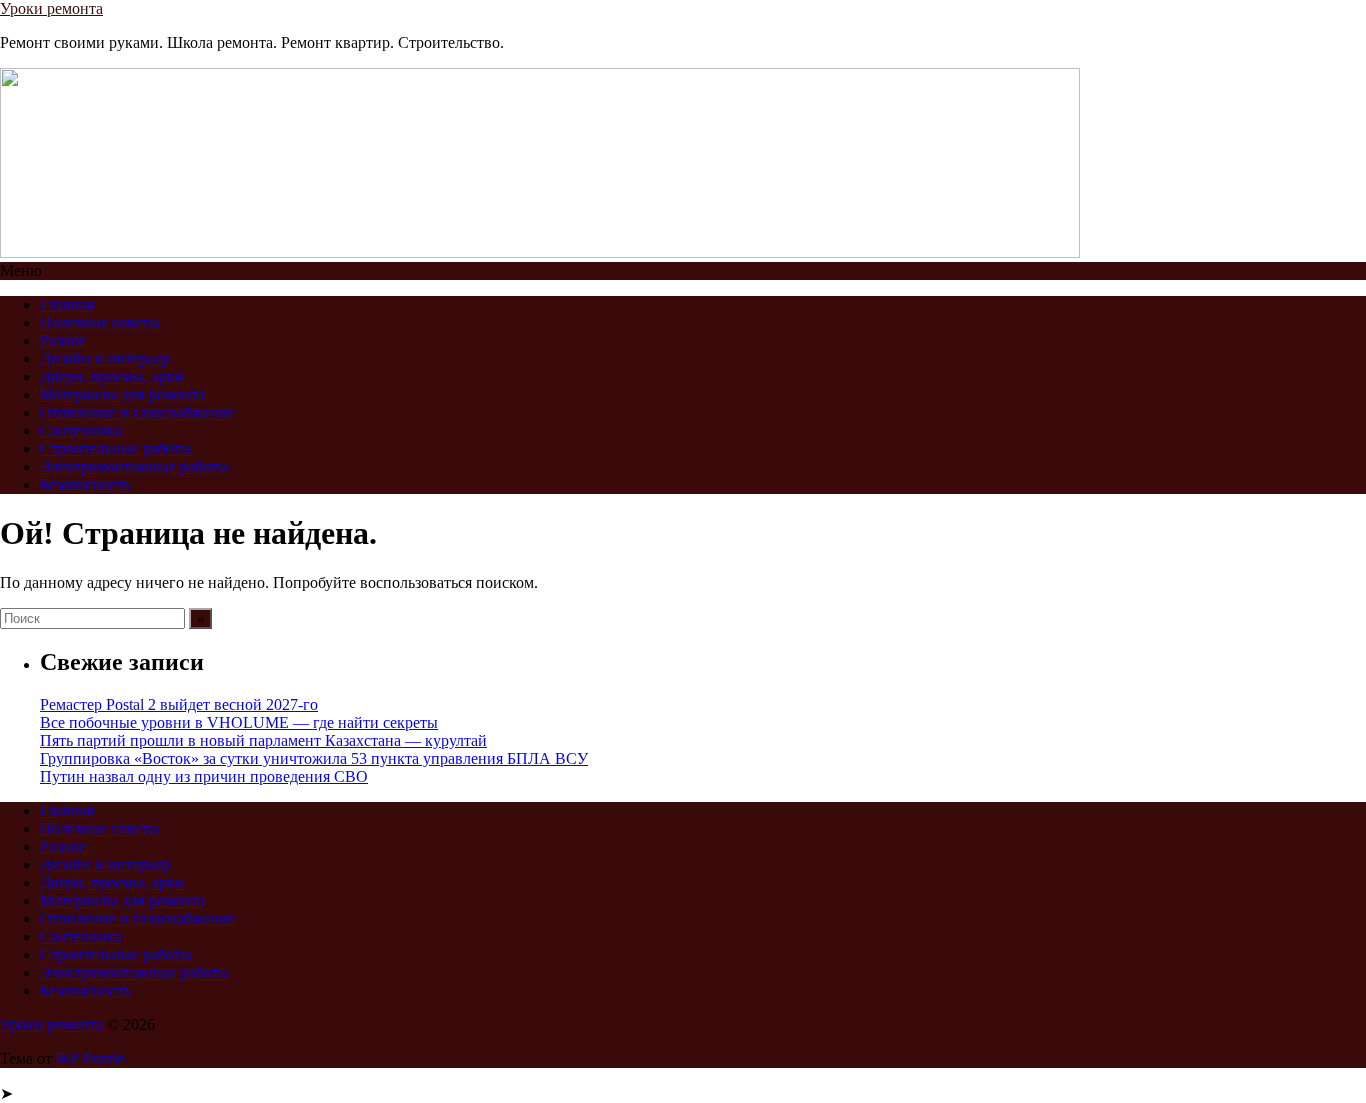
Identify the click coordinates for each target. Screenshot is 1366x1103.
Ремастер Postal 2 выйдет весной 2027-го (179, 704)
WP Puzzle (90, 1058)
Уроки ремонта (51, 8)
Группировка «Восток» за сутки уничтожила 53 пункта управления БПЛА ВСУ (314, 758)
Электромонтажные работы (134, 466)
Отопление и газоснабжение (137, 412)
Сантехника (81, 430)
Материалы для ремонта (122, 394)
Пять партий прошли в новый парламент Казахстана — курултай (263, 740)
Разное (63, 340)
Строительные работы (116, 448)
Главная (67, 304)
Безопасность (85, 484)
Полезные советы (100, 322)
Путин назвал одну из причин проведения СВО (204, 776)
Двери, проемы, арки (112, 376)
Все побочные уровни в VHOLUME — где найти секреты (239, 722)
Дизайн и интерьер (105, 358)
